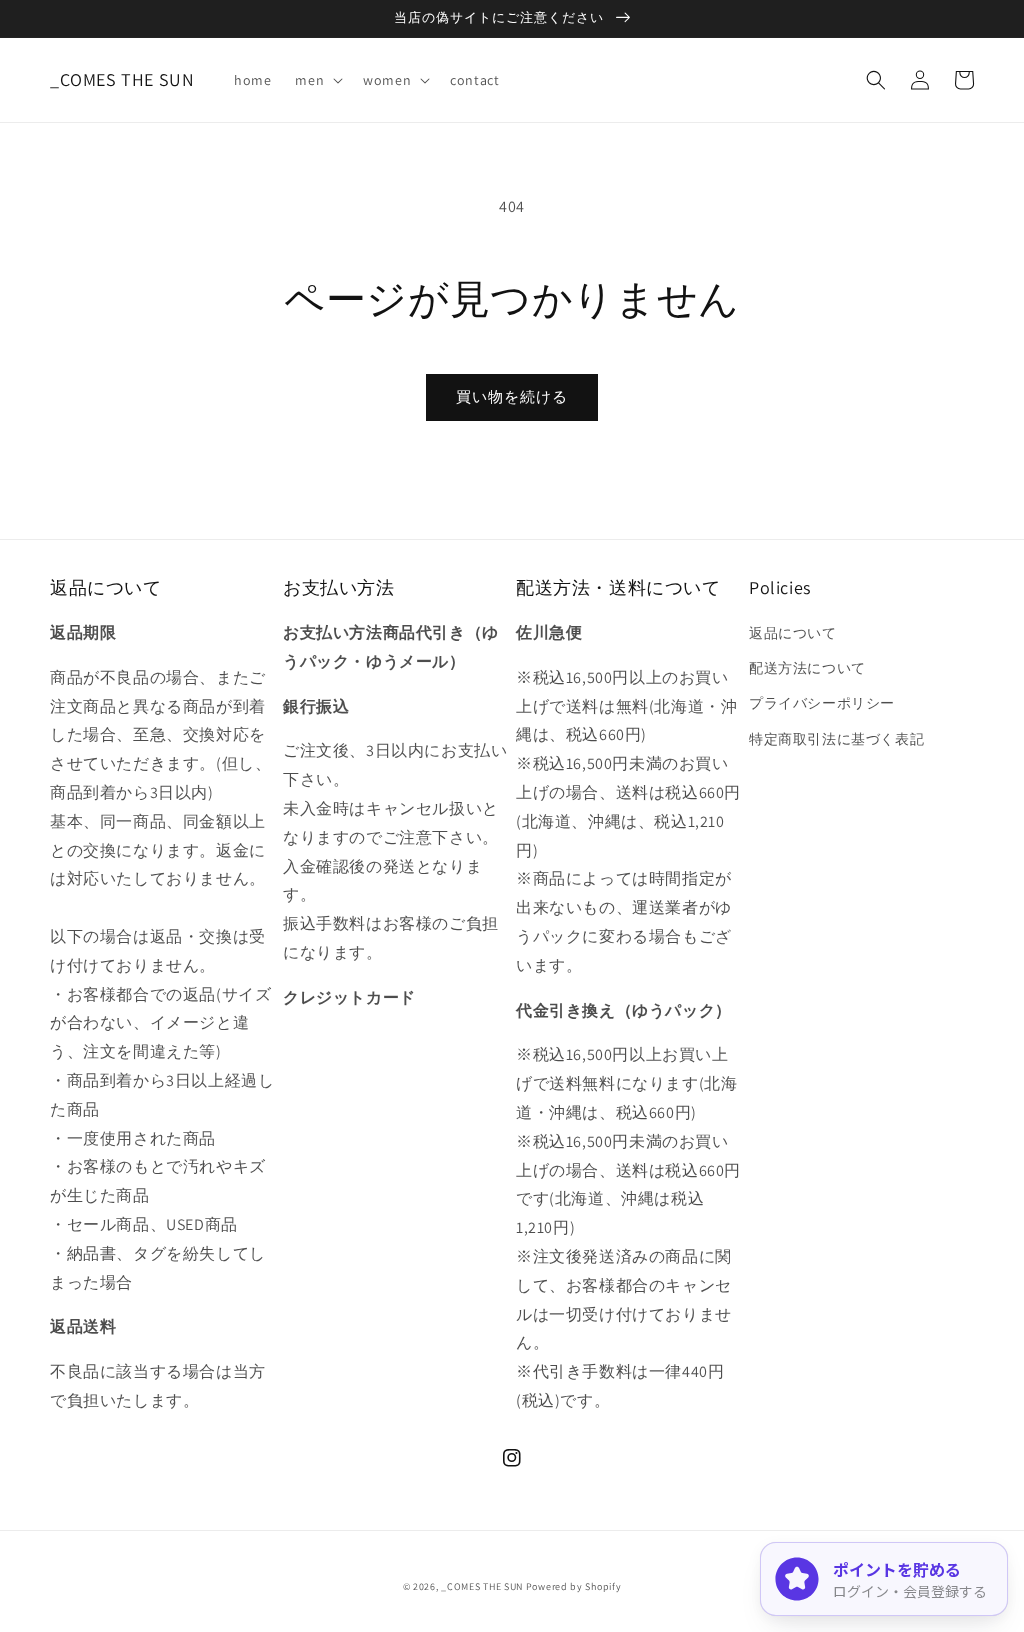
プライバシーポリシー (822, 703)
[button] (317, 80)
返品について (793, 633)
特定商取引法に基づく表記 (836, 739)
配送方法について (807, 668)
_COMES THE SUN (482, 1586)
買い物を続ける (512, 396)
